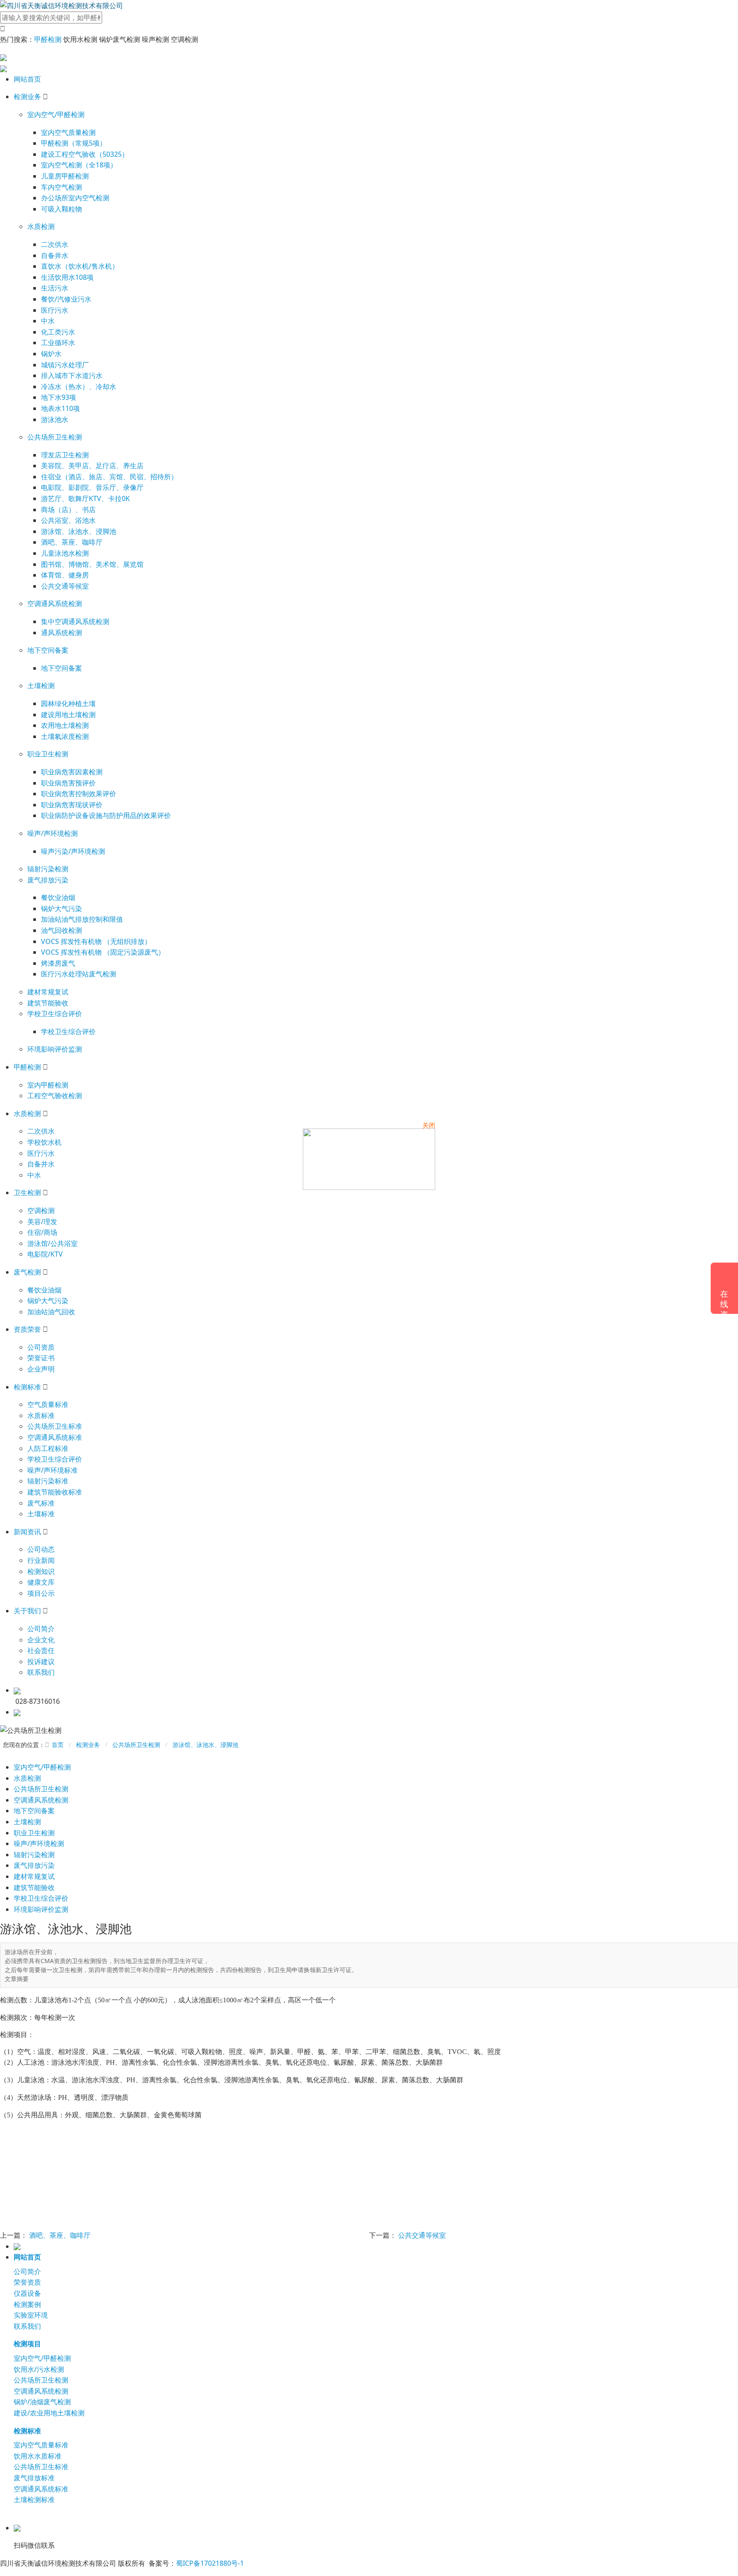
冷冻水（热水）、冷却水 (79, 387)
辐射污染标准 (48, 1481)
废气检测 (27, 1272)
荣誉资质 (27, 2282)
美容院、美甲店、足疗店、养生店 (92, 466)
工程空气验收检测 (55, 1096)
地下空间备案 (48, 650)
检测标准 (27, 1387)
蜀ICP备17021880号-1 (210, 2563)
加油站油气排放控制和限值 (82, 919)
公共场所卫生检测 (55, 437)
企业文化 (41, 1640)
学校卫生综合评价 (55, 1014)
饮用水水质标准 (38, 2456)
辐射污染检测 (48, 869)
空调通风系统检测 (55, 604)
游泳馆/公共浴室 (53, 1243)
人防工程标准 (48, 1448)
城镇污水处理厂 (65, 365)
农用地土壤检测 (65, 725)
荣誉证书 (41, 1358)
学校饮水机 (44, 1142)
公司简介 (41, 1629)
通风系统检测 (61, 633)
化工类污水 (58, 332)
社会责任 (41, 1650)
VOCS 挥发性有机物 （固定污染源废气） (103, 952)
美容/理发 (42, 1222)
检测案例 (27, 2304)
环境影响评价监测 (55, 1049)
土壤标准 (41, 1514)
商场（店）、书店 (68, 510)
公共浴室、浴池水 (68, 520)
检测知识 (41, 1571)
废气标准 (41, 1503)
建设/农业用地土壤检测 (49, 2413)
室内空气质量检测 (68, 132)
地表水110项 (60, 408)
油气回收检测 (61, 930)
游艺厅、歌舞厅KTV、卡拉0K (85, 498)
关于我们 (27, 1611)
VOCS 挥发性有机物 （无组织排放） (96, 941)
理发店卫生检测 (65, 455)
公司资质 (41, 1347)
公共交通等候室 (65, 586)
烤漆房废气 (58, 963)
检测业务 (27, 97)
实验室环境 (31, 2315)
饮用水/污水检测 (39, 2369)
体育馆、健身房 (65, 575)
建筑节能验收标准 (55, 1492)
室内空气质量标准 (41, 2445)
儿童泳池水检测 (65, 553)
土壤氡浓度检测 (65, 736)
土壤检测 (41, 686)
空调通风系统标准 (55, 1437)
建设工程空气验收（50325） (85, 154)
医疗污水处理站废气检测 (79, 974)
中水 (48, 321)
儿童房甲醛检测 (65, 176)
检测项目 (27, 2344)
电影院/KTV (45, 1254)
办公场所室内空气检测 (75, 198)
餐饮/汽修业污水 (66, 299)
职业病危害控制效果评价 (79, 794)
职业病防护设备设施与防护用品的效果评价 (106, 815)
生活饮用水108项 (67, 277)
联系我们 (41, 1672)
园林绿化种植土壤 (68, 703)
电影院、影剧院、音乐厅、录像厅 (92, 487)
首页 (58, 1745)
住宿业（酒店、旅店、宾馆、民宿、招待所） (109, 477)
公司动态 (41, 1549)
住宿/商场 (42, 1232)
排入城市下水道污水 (72, 375)
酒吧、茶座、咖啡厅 (72, 542)
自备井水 (55, 255)
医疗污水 (55, 310)
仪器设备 (27, 2293)
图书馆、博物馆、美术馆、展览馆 (92, 564)
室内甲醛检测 (48, 1085)
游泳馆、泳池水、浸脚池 (79, 531)
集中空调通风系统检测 (75, 621)
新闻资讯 (27, 1532)
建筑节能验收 (48, 1003)
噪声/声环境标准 (53, 1470)
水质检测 (41, 226)
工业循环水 (58, 343)
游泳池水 (55, 419)
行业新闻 (41, 1560)
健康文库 (41, 1582)
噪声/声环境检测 (53, 833)
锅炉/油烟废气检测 (42, 2402)
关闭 (429, 1125)
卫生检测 (27, 1193)
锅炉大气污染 (61, 908)
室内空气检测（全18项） (79, 165)
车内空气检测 (61, 187)
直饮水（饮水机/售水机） (80, 266)
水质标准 (41, 1415)
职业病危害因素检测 (72, 772)
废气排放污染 (48, 880)
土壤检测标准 (34, 2500)
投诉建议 (41, 1662)
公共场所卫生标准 (55, 1426)
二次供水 (55, 244)
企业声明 (41, 1369)
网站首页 (27, 79)
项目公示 (41, 1593)
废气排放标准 (34, 2478)
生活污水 (55, 288)
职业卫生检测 (48, 754)
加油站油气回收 (51, 1312)
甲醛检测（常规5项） (74, 143)
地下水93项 (59, 397)
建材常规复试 (48, 992)
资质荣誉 (27, 1329)
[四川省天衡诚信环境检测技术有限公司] (61, 5)
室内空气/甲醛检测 (56, 114)
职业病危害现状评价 (72, 805)
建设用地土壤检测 (68, 715)
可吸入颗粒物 (61, 209)
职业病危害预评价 (68, 783)
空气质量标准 (48, 1404)
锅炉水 (51, 354)
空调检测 (41, 1210)
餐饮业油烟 (58, 897)
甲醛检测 (48, 39)
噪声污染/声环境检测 (73, 851)
